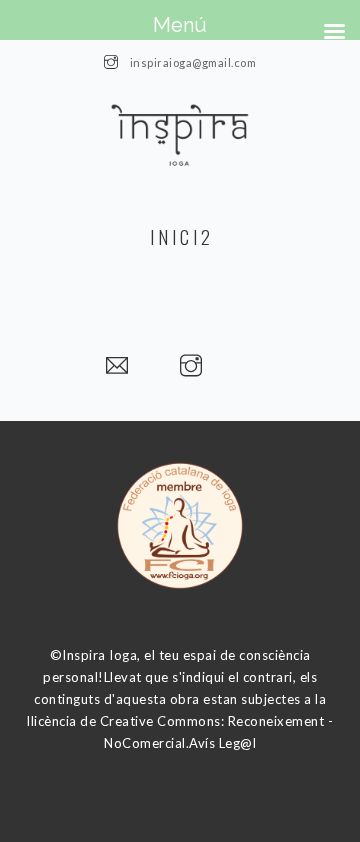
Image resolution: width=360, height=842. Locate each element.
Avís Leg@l (222, 743)
